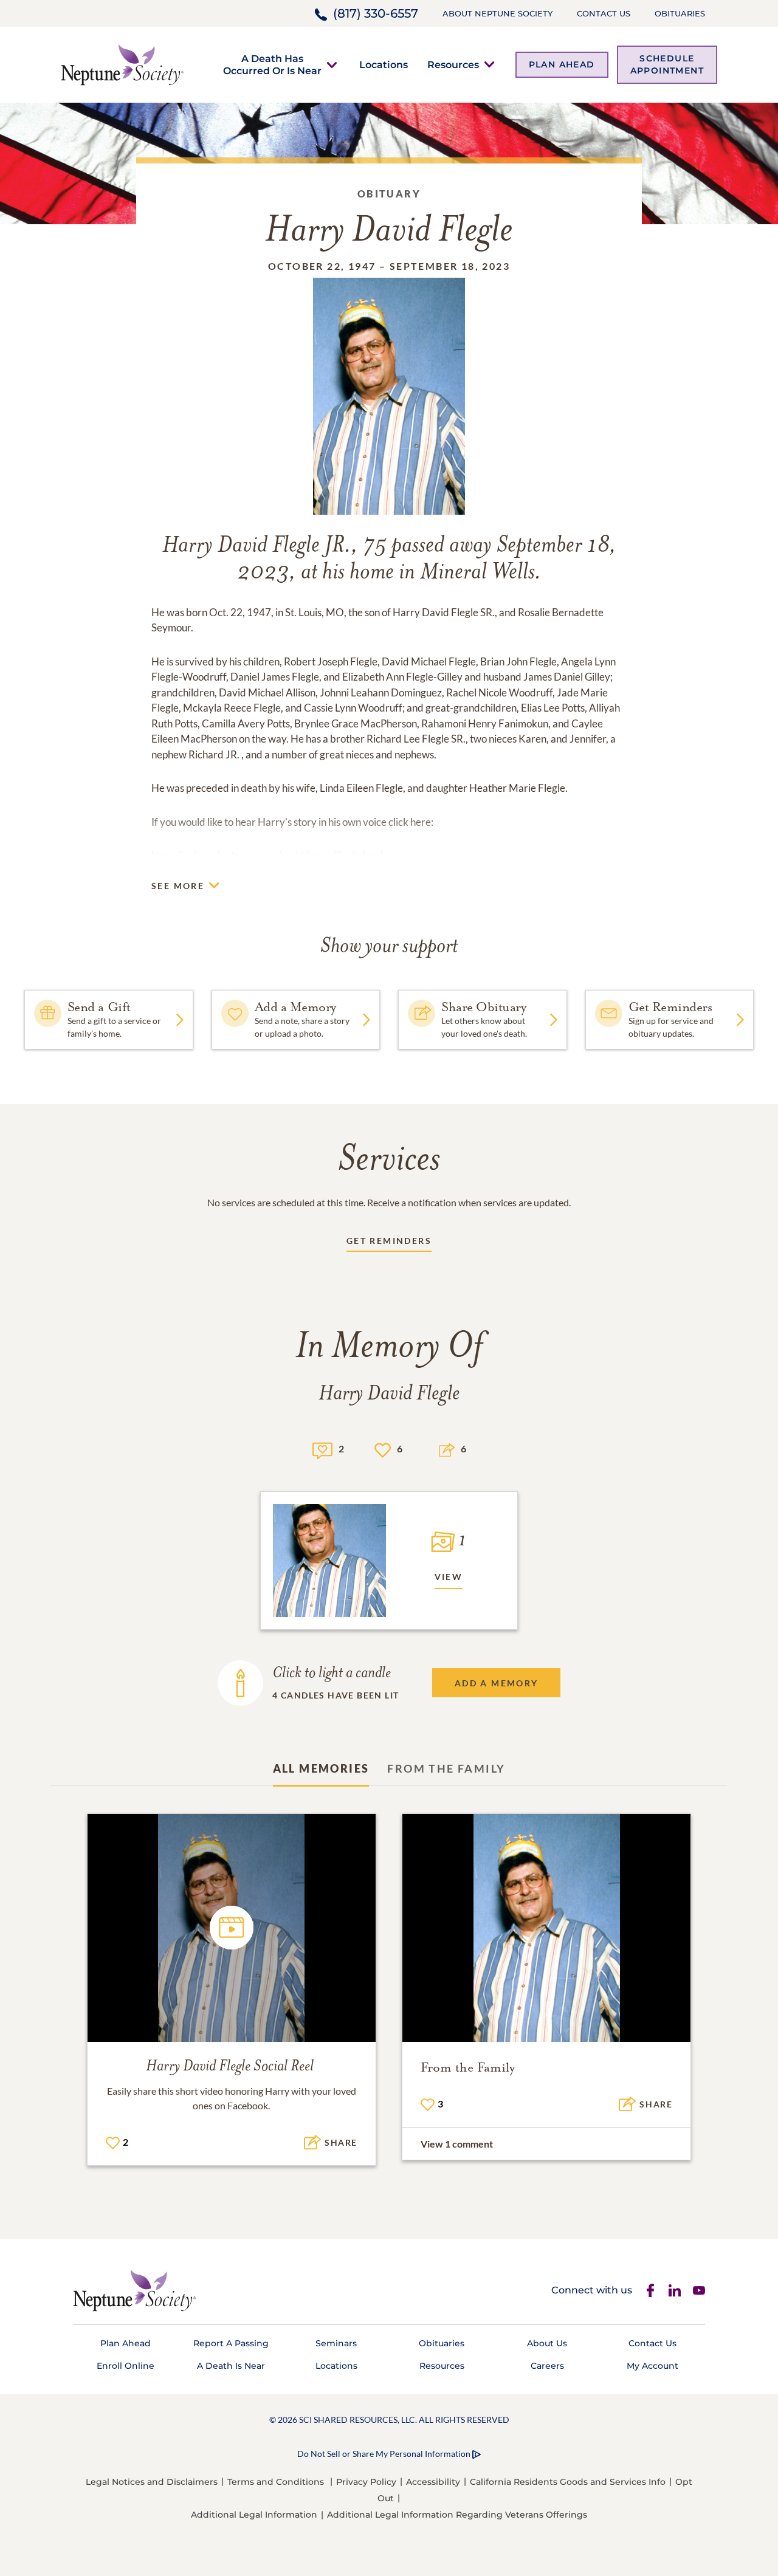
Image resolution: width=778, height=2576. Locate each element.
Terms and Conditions (276, 2482)
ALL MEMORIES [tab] (321, 1768)
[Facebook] (650, 2290)
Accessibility (433, 2482)
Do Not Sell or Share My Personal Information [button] (384, 2454)
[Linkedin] (675, 2290)
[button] (272, 64)
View (449, 1577)
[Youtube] (699, 2290)
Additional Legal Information (254, 2515)
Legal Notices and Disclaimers (152, 2482)
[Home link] (122, 64)
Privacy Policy (366, 2482)
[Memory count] (322, 1449)
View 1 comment (457, 2144)
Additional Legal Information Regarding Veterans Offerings (457, 2515)
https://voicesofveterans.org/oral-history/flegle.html (267, 855)
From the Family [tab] (446, 1768)
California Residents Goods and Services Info (568, 2482)
